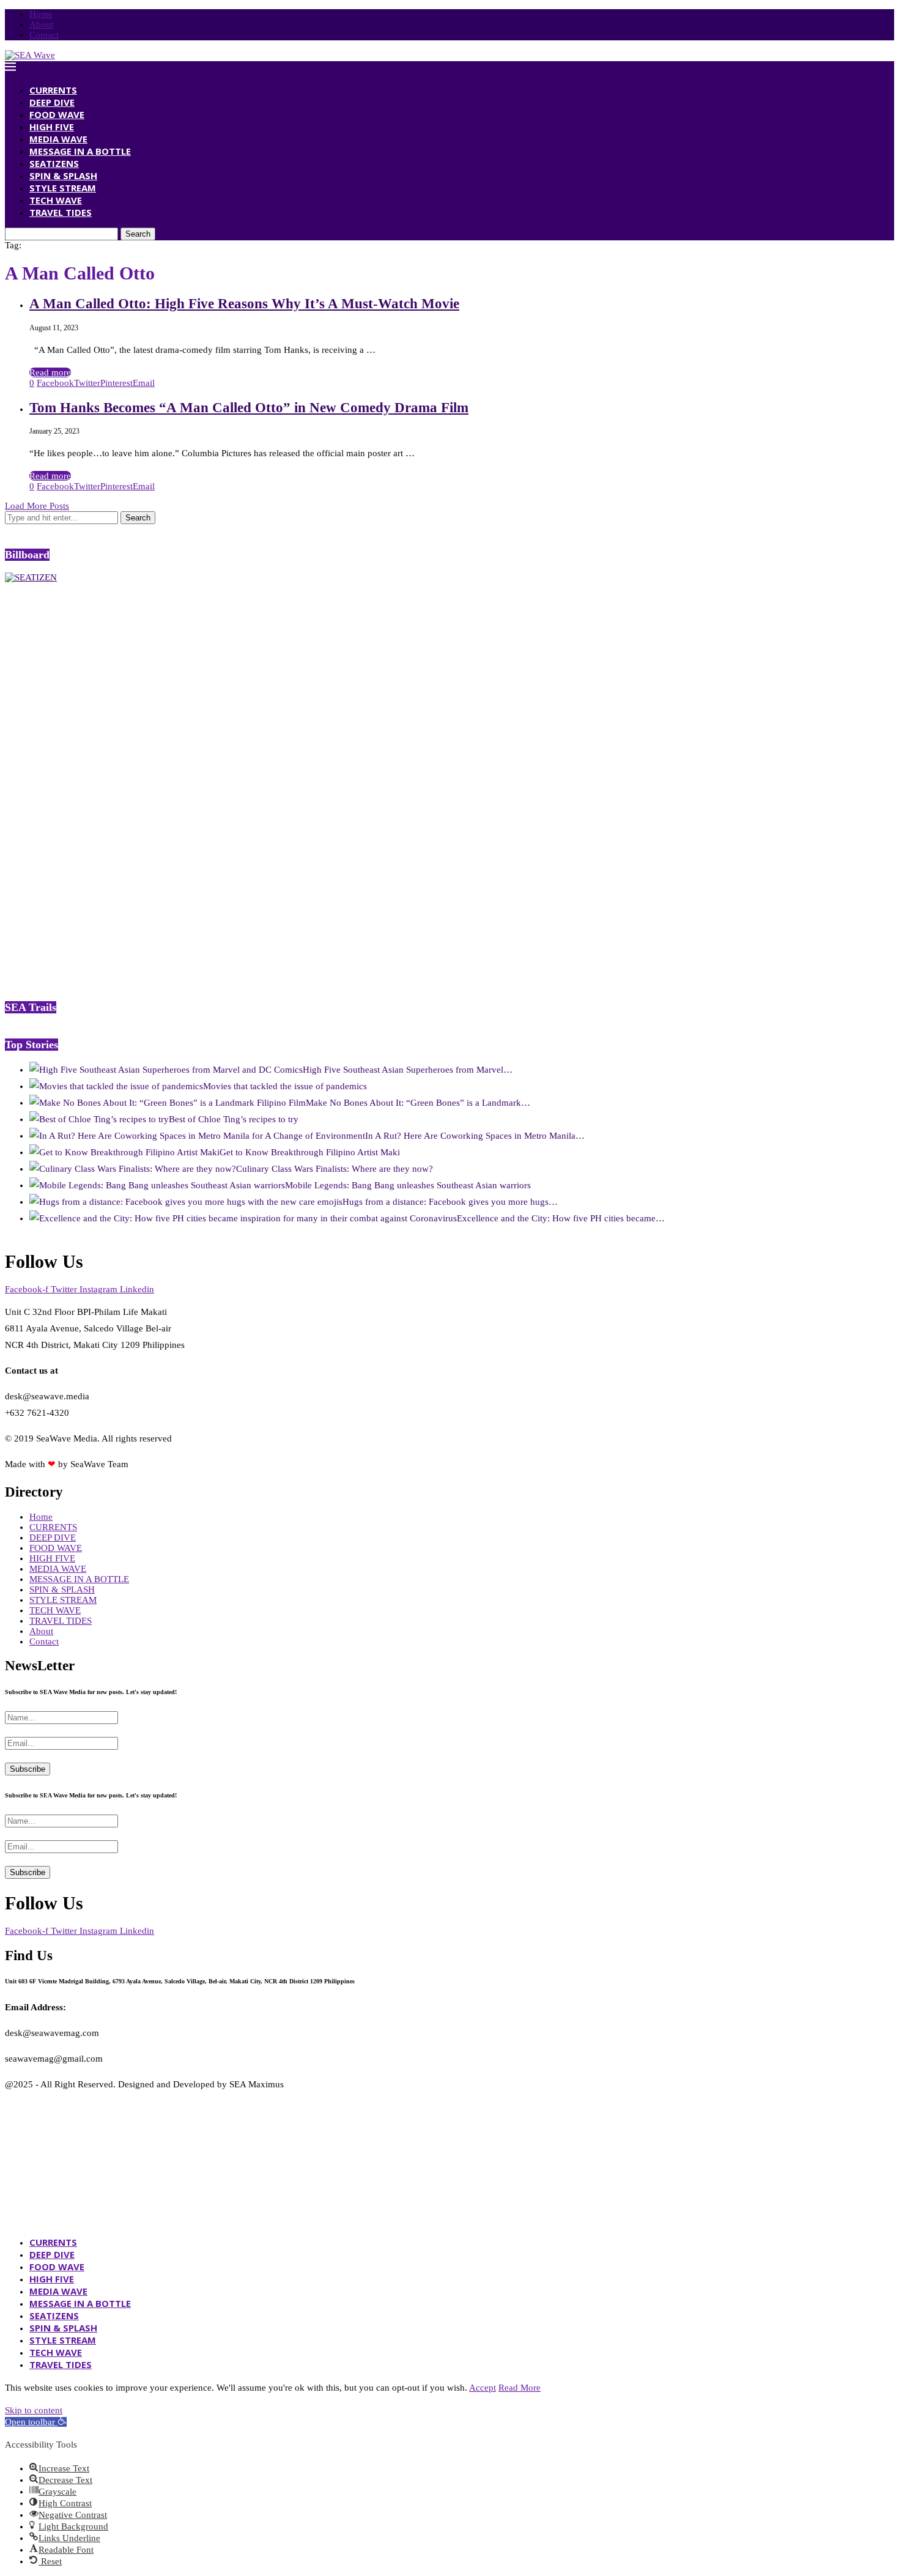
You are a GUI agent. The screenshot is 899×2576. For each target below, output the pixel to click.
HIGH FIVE (52, 127)
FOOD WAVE (57, 114)
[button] (36, 2422)
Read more (50, 372)
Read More (520, 2388)
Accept (483, 2388)
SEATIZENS (54, 163)
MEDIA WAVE (58, 139)
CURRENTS (53, 90)
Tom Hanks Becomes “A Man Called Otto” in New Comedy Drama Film (249, 408)
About (41, 24)
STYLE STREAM (63, 188)
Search (138, 234)
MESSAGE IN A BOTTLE (80, 151)
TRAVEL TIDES (61, 212)
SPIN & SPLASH (63, 176)
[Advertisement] (97, 791)
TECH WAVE (56, 200)
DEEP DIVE (52, 102)
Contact (44, 35)
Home (41, 14)
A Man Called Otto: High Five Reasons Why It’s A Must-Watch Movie (244, 304)
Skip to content (34, 2410)
